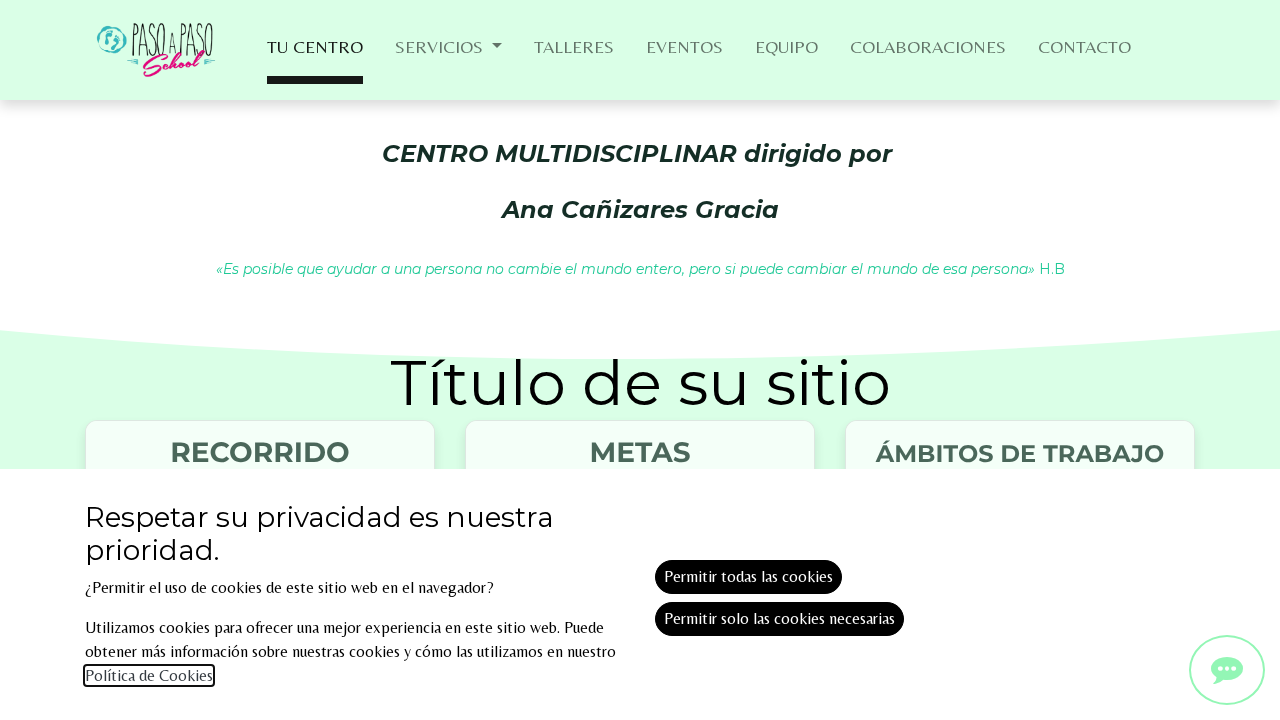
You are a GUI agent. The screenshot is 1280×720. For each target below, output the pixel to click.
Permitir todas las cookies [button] (748, 576)
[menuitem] (315, 50)
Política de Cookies (149, 675)
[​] (1227, 670)
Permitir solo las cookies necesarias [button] (779, 618)
